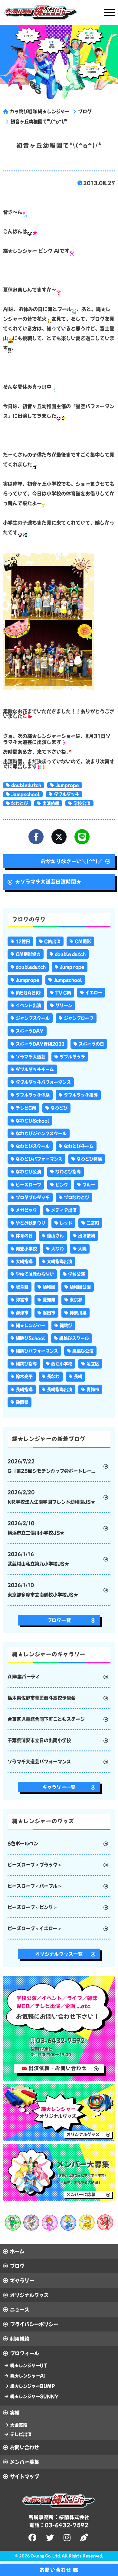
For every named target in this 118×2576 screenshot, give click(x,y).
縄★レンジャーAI (28, 2376)
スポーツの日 (91, 1044)
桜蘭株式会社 (74, 2517)
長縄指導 (24, 1389)
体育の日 (24, 1236)
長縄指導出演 (60, 1389)
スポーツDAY (30, 1031)
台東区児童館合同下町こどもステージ (46, 1719)
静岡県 (22, 1402)
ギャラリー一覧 (59, 1787)
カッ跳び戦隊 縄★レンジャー (40, 111)
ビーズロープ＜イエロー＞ (35, 1928)
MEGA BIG (28, 993)
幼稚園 (49, 1287)
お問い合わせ (25, 2447)
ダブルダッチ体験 (33, 1095)
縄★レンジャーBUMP (33, 2386)
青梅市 (93, 1389)
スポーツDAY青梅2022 (40, 1044)
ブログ (85, 111)
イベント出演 (28, 1005)
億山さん (55, 1236)
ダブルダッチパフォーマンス (43, 1082)
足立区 (93, 1364)
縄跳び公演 (83, 1351)
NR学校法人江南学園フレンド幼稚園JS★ (51, 1497)
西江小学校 (62, 1364)
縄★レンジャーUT (29, 2365)
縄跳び (66, 1325)
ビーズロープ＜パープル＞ (35, 1886)
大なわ (57, 1249)
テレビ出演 (21, 2434)
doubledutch (26, 785)
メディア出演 (64, 1210)
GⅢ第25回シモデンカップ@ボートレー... (51, 1466)
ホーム (17, 2251)
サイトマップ (25, 2476)
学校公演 (82, 803)
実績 (15, 2413)
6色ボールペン (23, 1843)
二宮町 (93, 1223)
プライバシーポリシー (34, 2324)
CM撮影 (83, 941)
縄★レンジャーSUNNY (34, 2396)
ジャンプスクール (33, 1018)
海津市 (22, 1313)
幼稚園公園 (80, 1287)
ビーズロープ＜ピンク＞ (33, 1907)
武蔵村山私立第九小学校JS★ (38, 1559)
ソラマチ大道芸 (31, 1057)
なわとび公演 (28, 1172)
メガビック (26, 1210)
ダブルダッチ (67, 794)
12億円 (23, 941)
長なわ (53, 1376)
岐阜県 (22, 1287)
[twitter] (51, 2538)
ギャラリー (22, 2281)
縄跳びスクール (74, 1338)
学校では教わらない (35, 1274)
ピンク (62, 1185)
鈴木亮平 (24, 1376)
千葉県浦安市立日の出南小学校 (39, 1740)
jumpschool (25, 794)
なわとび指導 (68, 1172)
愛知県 (49, 1300)
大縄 (82, 1249)
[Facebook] (36, 837)
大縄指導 (24, 1261)
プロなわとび (77, 1197)
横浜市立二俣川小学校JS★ (36, 1528)
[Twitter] (59, 837)
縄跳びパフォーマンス (37, 1351)
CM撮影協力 (28, 954)
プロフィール (25, 2353)
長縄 (78, 1376)
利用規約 (20, 2339)
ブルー (89, 1185)
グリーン (64, 1005)
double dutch (70, 954)
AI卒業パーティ (24, 1677)
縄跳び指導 (26, 1364)
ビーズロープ (28, 1185)
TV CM (63, 993)
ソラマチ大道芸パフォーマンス (39, 1762)
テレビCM (26, 1108)
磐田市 (49, 1313)
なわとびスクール (33, 1146)
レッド (66, 1223)
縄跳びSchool (30, 1338)
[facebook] (33, 2538)
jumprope (67, 785)
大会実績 (19, 2425)
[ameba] (85, 2538)
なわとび (20, 803)
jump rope (72, 967)
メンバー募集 (25, 2462)
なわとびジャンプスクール (41, 1133)
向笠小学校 (26, 1249)
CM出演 (52, 941)
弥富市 (22, 1300)
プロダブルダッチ (33, 1197)
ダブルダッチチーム (35, 1069)
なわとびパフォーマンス (39, 1159)
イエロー (94, 993)
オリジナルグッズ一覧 (59, 1954)
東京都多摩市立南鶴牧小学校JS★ (43, 1590)
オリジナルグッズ (29, 2295)
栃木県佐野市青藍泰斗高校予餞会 (42, 1698)
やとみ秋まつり (31, 1223)
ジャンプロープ (79, 1018)
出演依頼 (51, 803)
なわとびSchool (33, 1121)
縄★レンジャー (31, 1325)
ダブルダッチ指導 (81, 1095)
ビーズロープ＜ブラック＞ (35, 1865)
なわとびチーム (79, 1146)
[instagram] (68, 2538)
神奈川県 (78, 1313)
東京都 (76, 1300)
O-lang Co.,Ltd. (46, 2556)
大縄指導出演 (60, 1261)
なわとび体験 (89, 1159)
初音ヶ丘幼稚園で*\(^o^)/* (39, 122)
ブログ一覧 (59, 1620)
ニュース (20, 2310)
